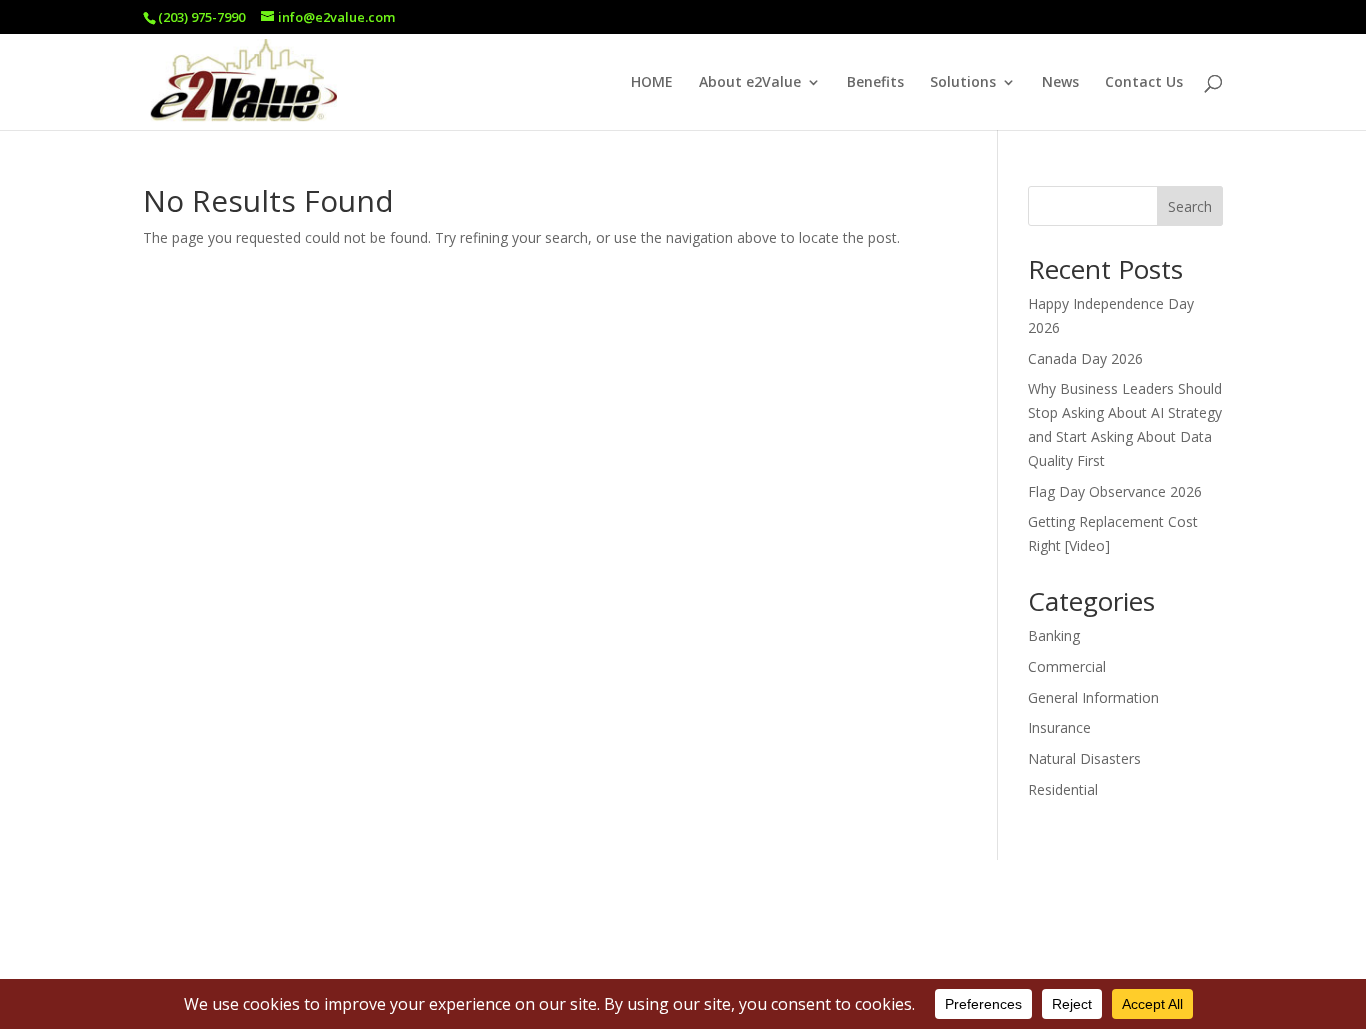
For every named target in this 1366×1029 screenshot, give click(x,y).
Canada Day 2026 (1085, 358)
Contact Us (1144, 83)
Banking (1054, 635)
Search (1190, 206)
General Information (1093, 697)
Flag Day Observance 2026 (1115, 491)
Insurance (1059, 727)
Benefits (875, 83)
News (1060, 83)
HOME (652, 83)
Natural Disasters (1084, 758)
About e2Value (750, 83)
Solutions (963, 83)
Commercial (1067, 666)
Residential (1063, 789)
